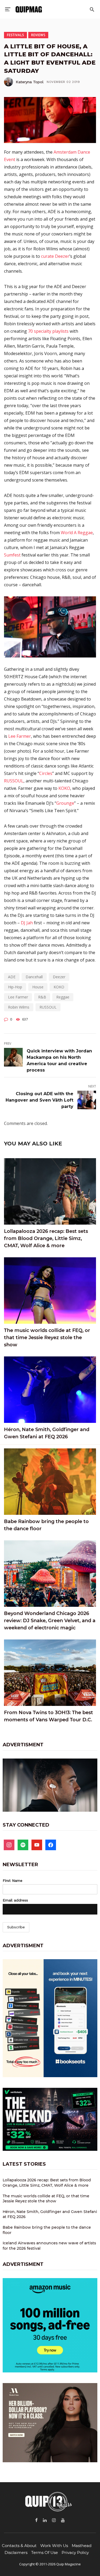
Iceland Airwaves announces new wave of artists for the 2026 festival (49, 2246)
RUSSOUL (14, 781)
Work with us (54, 2546)
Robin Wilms (19, 1007)
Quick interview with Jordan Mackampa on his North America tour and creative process (59, 1061)
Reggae (63, 997)
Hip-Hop (15, 987)
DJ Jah (27, 923)
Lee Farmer (20, 736)
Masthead (82, 2546)
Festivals (15, 35)
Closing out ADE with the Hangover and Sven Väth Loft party (39, 1100)
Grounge (65, 803)
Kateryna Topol (30, 82)
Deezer (59, 977)
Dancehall (34, 977)
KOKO (64, 788)
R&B (42, 997)
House (38, 987)
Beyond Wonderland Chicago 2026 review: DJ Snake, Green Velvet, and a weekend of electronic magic (50, 1621)
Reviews (38, 35)
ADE (12, 977)
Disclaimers (16, 2552)
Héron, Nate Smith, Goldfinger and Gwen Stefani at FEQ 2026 (47, 1433)
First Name (13, 1881)
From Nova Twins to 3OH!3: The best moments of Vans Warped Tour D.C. (49, 1716)
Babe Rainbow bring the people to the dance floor (46, 1525)
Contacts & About (19, 2546)
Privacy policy (75, 2552)
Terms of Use (45, 2552)
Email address (15, 1900)
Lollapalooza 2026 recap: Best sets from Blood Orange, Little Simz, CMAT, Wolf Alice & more (46, 1238)
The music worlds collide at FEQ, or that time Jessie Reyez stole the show (47, 1338)
